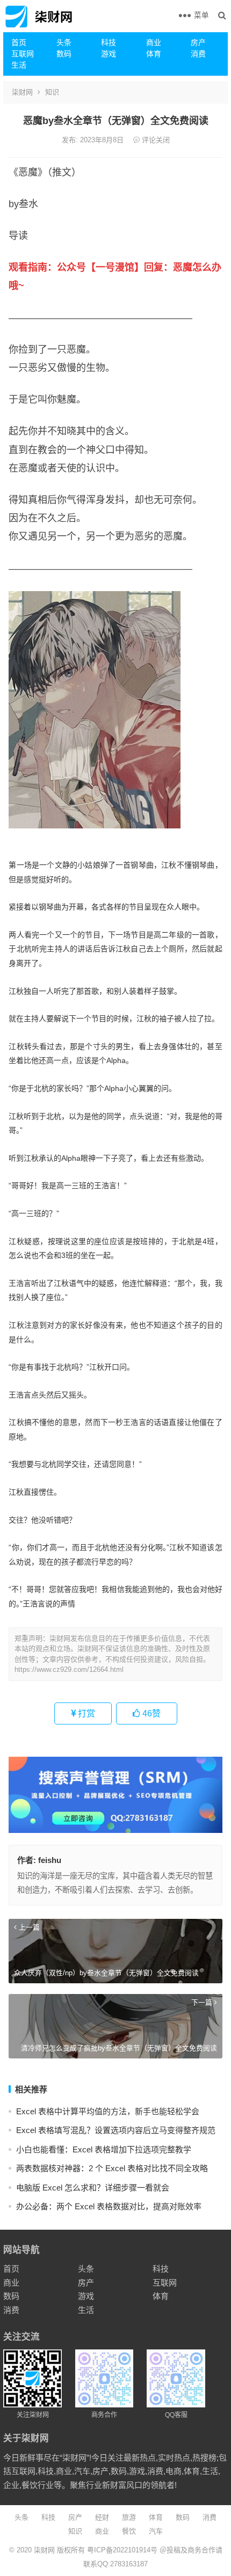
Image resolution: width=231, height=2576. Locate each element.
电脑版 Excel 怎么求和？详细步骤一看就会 (93, 2188)
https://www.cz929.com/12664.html (69, 1669)
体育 (154, 54)
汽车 (156, 2531)
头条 (64, 42)
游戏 (109, 54)
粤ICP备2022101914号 (122, 2550)
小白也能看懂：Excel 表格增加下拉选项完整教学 (104, 2149)
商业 (154, 42)
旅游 (129, 2517)
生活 (19, 65)
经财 (102, 2517)
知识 (52, 92)
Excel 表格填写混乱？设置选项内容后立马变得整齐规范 (116, 2130)
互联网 (23, 54)
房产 (198, 42)
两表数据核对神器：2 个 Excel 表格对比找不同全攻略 (112, 2168)
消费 (198, 54)
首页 (19, 42)
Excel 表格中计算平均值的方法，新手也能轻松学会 (108, 2111)
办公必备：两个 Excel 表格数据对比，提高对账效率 (109, 2206)
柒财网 (22, 92)
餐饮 (129, 2531)
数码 (64, 54)
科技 (109, 42)
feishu (50, 1860)
